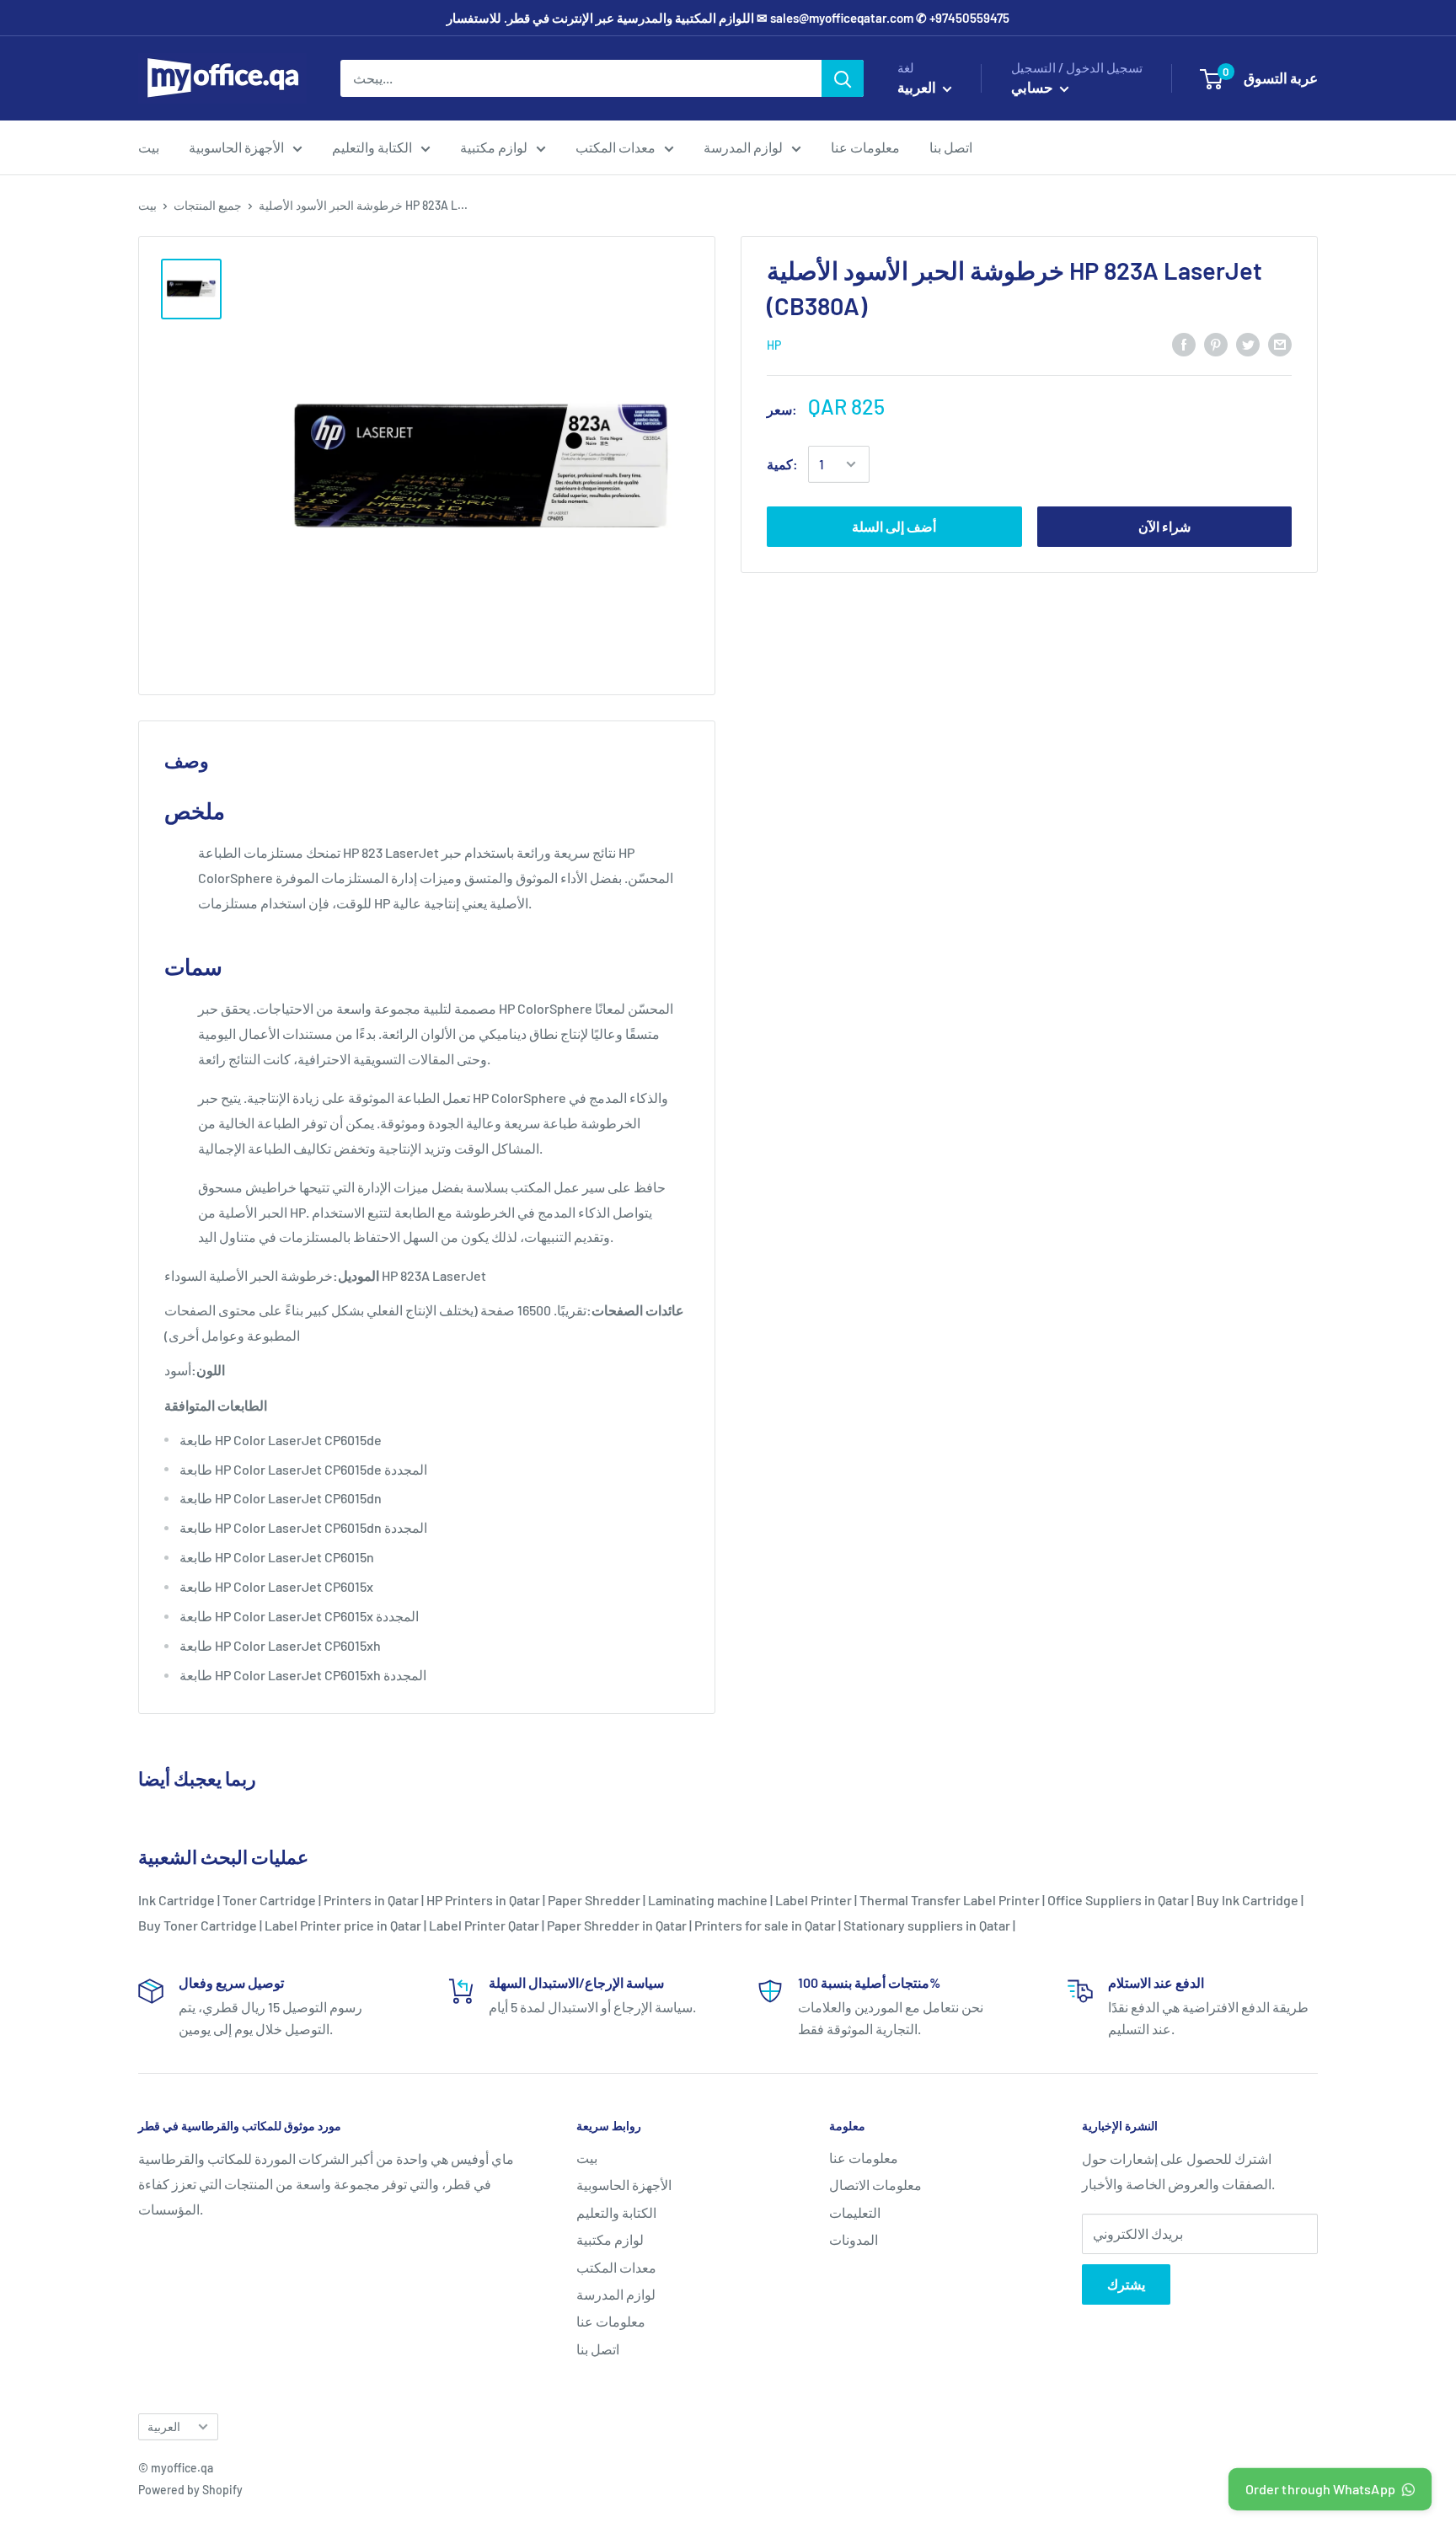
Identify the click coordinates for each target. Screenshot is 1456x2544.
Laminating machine (708, 1900)
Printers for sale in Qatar (765, 1925)
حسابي (1033, 87)
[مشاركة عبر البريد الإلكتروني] (1280, 343)
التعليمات (855, 2212)
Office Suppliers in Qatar (1118, 1900)
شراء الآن (1164, 526)
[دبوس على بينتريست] (1216, 343)
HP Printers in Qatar (483, 1900)
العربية (164, 2426)
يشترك (1126, 2284)
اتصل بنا (951, 147)
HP (774, 345)
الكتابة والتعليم (372, 147)
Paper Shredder (594, 1900)
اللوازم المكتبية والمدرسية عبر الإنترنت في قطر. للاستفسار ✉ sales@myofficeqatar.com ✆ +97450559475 (728, 18)
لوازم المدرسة (743, 147)
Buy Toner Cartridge (198, 1925)
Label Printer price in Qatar (343, 1925)
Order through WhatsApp (1321, 2489)
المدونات (854, 2239)
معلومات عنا (865, 147)
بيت (149, 147)
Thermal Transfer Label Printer (950, 1900)
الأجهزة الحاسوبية (236, 147)
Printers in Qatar (371, 1900)
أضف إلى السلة (894, 526)
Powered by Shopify (190, 2490)
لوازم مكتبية (494, 147)
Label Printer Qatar (484, 1925)
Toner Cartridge (269, 1900)
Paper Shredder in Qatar (617, 1925)
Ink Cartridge (177, 1900)
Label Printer (814, 1900)
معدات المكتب (616, 147)
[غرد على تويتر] (1248, 343)
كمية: (782, 464)
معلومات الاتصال (875, 2185)
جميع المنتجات (208, 205)
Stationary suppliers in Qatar (927, 1925)
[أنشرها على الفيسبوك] (1184, 343)
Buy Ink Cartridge (1247, 1900)
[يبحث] (843, 78)
